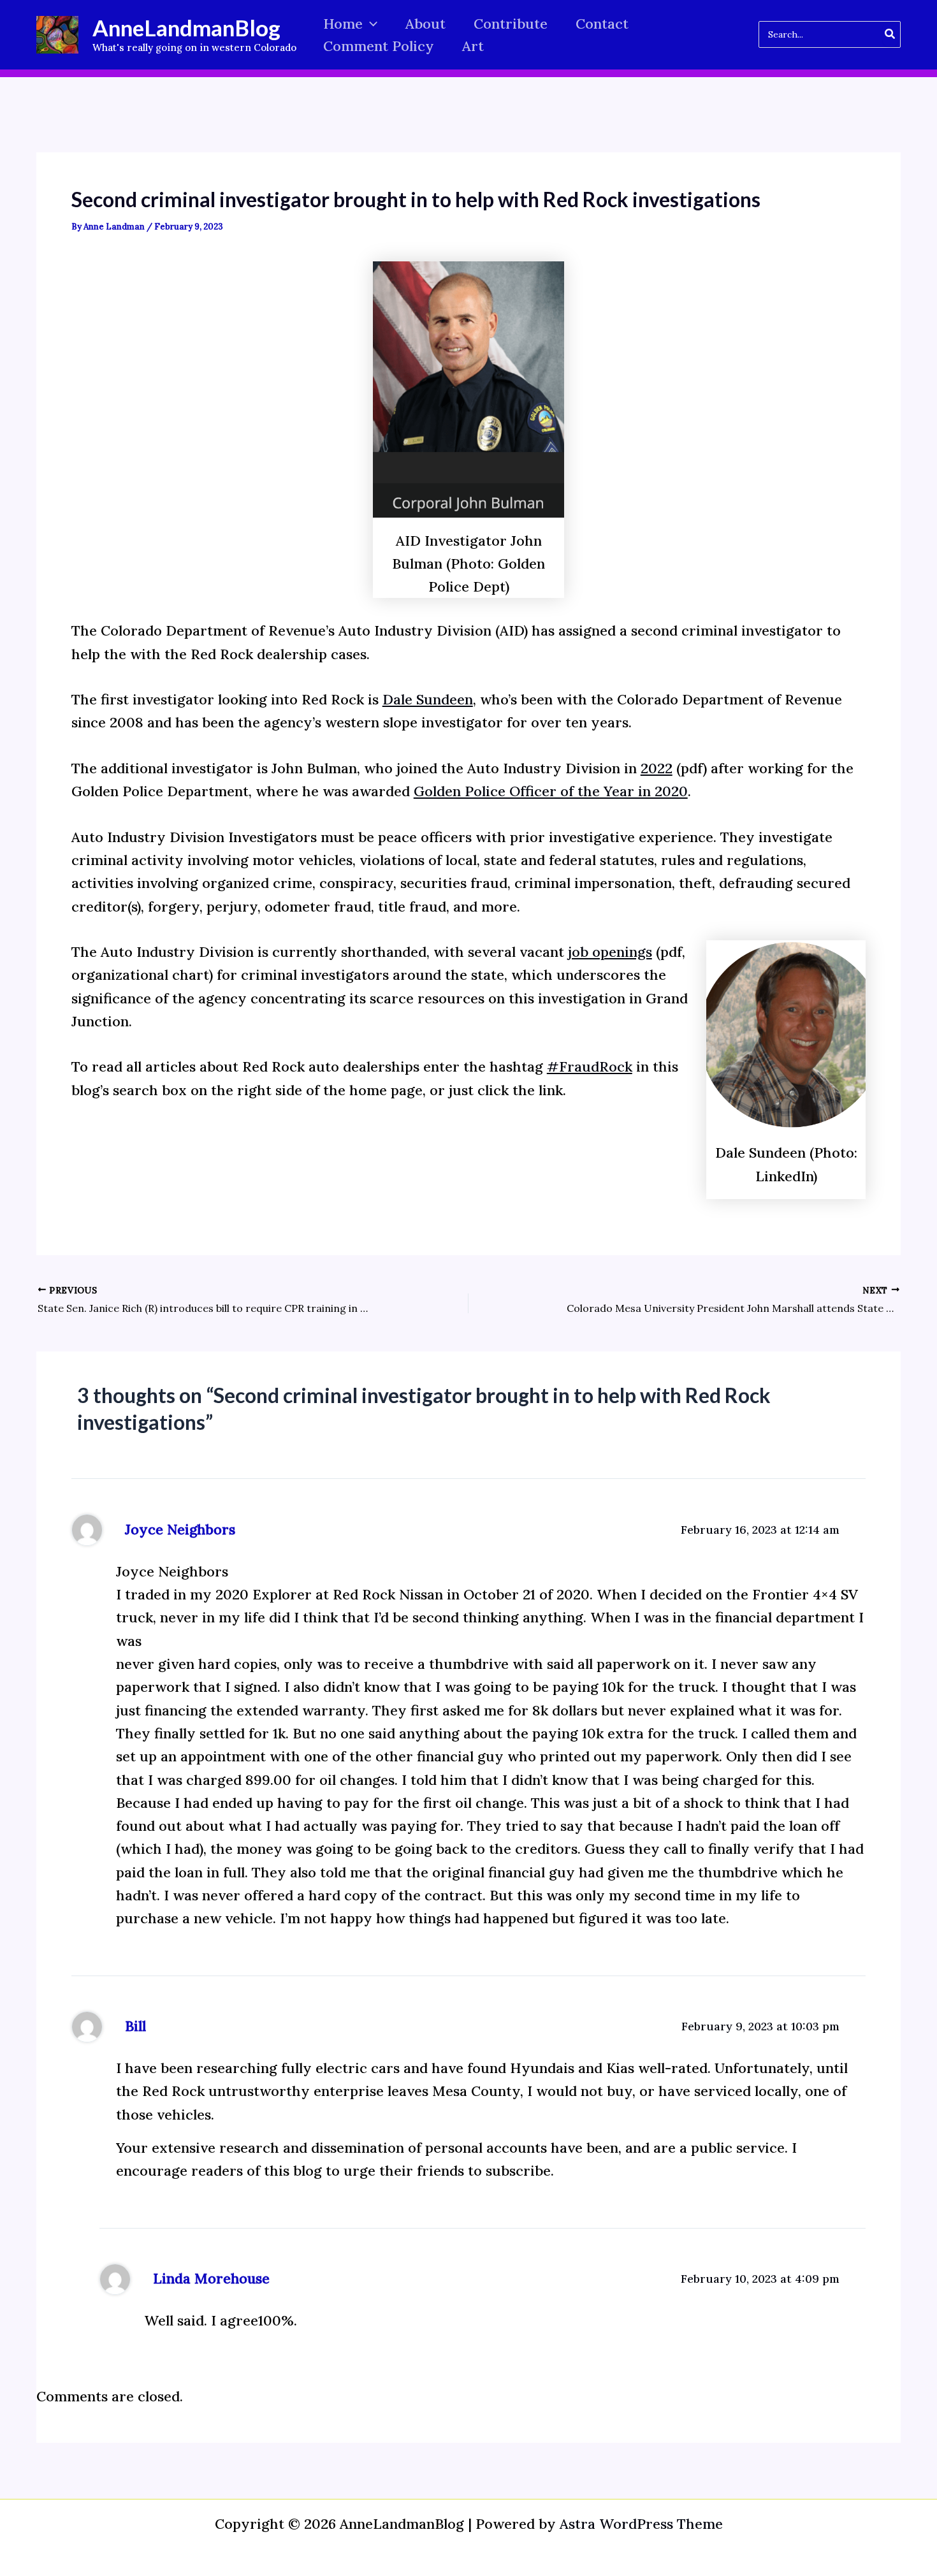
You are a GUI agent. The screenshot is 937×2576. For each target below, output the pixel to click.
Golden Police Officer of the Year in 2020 (551, 791)
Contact (602, 24)
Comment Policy (379, 46)
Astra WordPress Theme (641, 2524)
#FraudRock (590, 1066)
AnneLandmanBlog (186, 27)
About (425, 24)
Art (473, 46)
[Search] (890, 34)
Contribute (511, 24)
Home (343, 24)
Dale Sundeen (428, 699)
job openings (610, 952)
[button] (370, 24)
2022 (657, 768)
